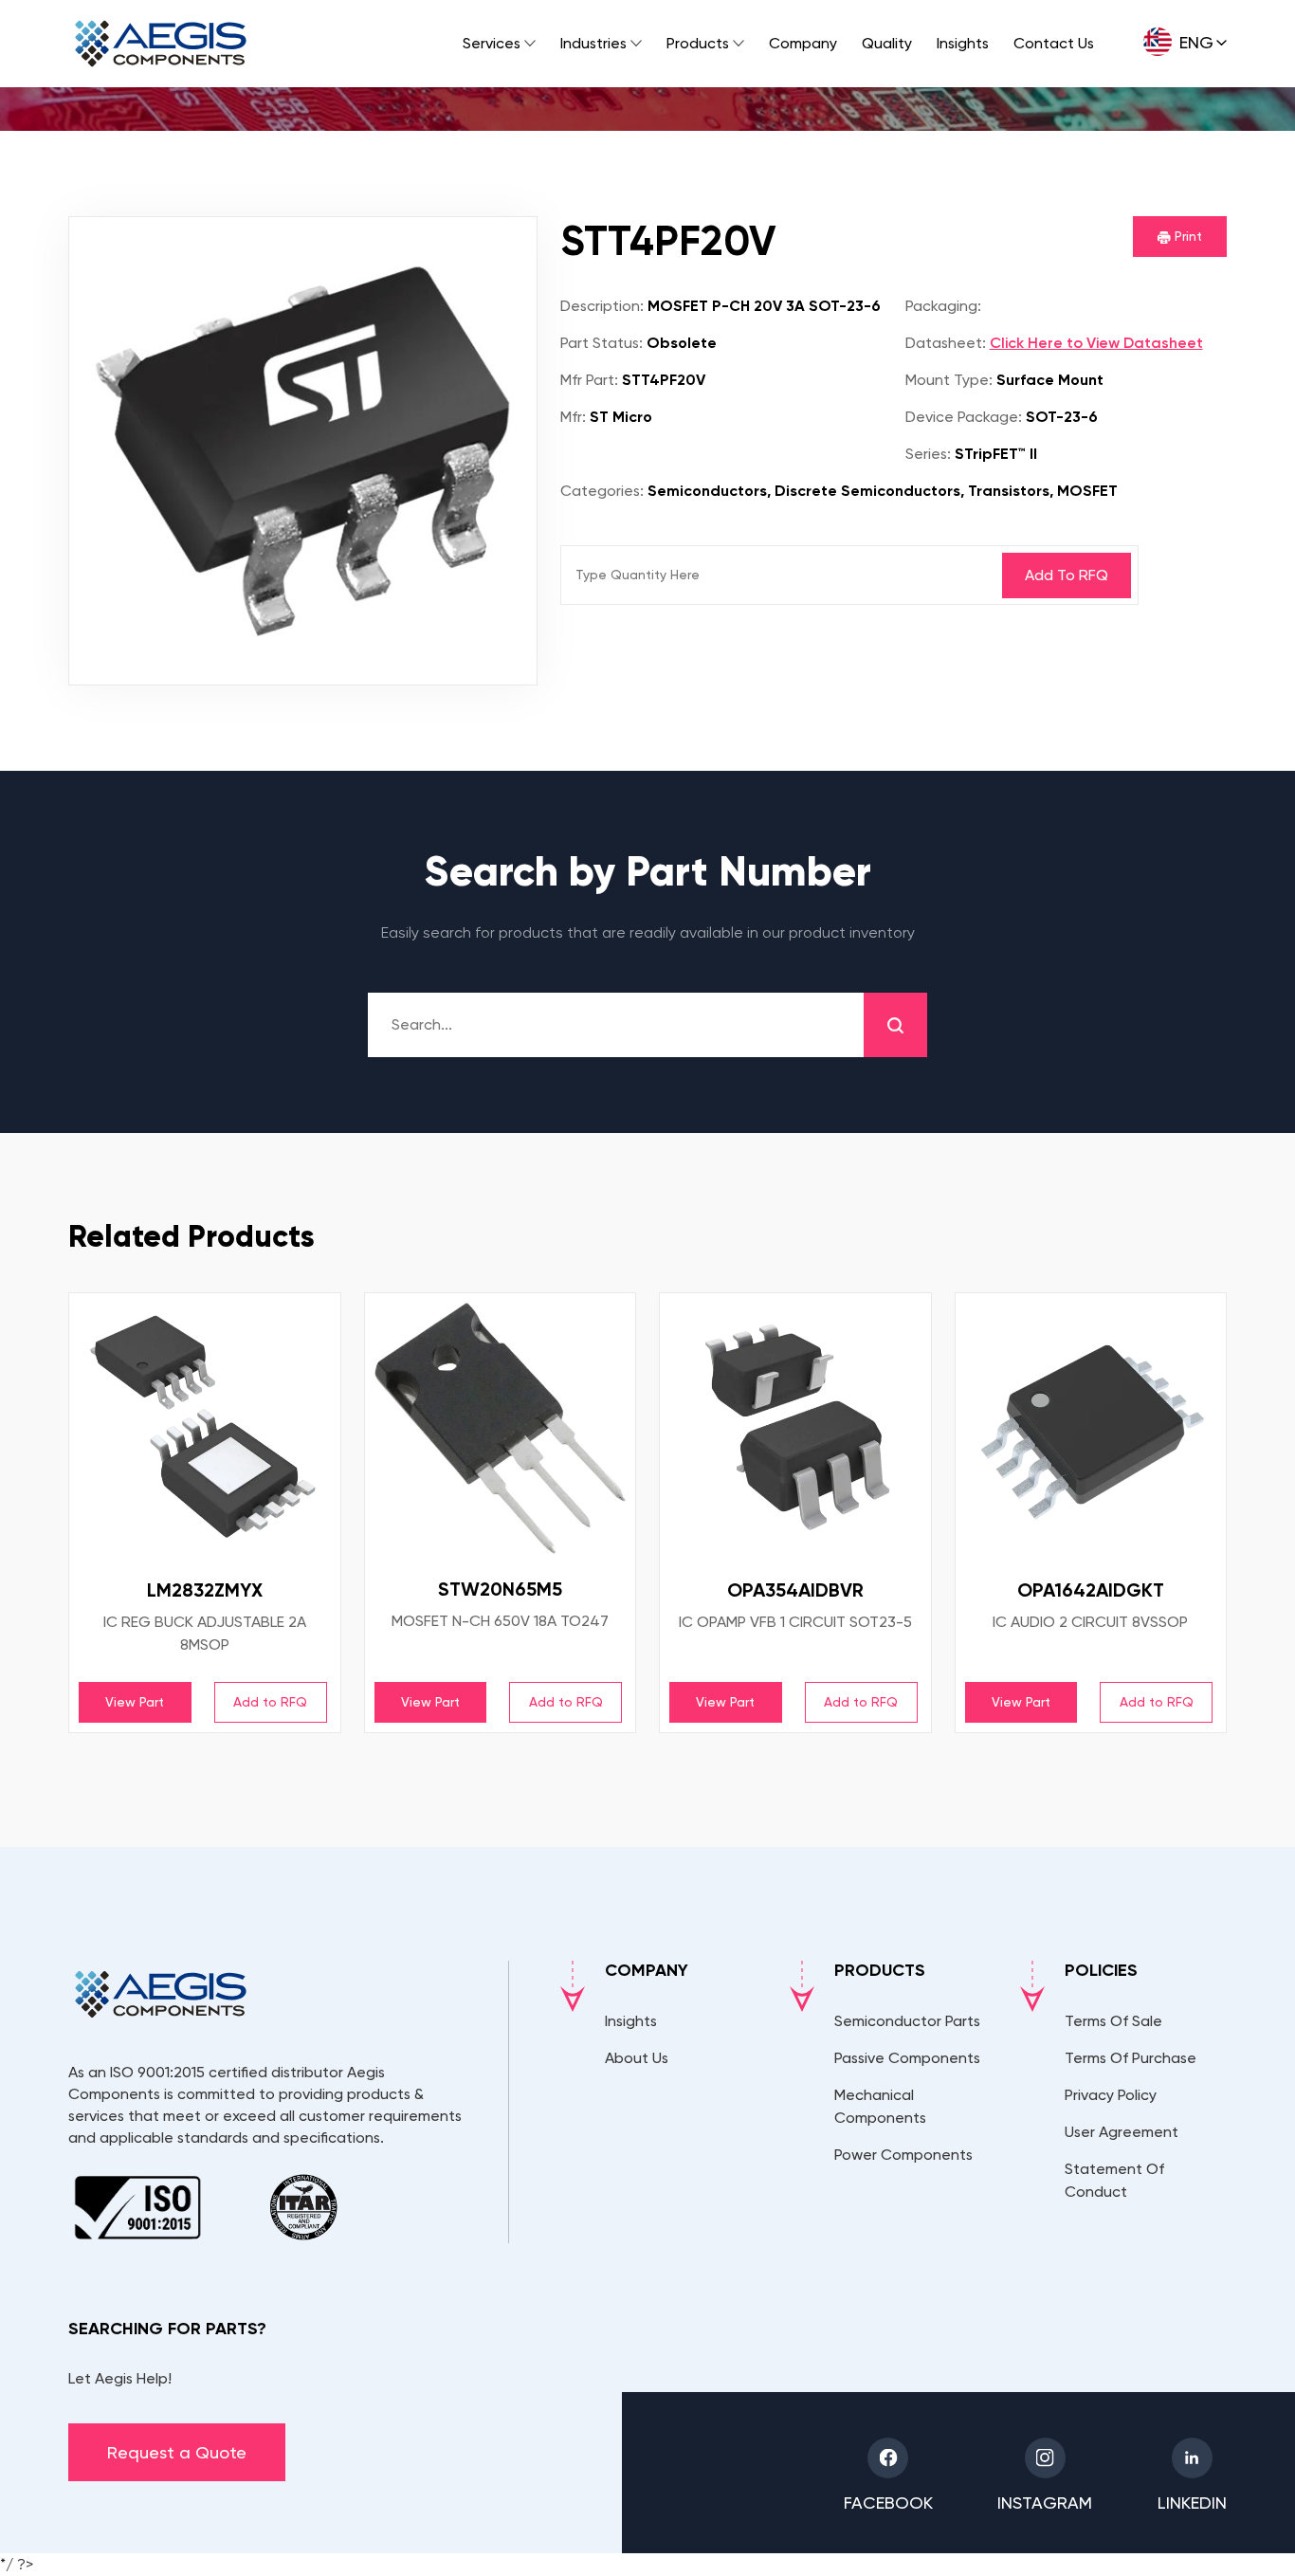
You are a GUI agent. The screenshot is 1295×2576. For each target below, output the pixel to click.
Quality (887, 43)
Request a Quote (177, 2452)
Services (492, 43)
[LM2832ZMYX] (205, 1429)
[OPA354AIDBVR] (795, 1429)
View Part (135, 1702)
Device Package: (964, 417)
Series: (928, 454)
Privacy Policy (1111, 2095)
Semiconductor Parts (907, 2021)
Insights (963, 43)
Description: (602, 306)
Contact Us (1054, 43)
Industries (593, 43)
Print (1186, 236)
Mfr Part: (589, 380)
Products (698, 43)
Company (803, 43)
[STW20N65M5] (501, 1428)
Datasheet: (946, 343)
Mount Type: (949, 380)
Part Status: (602, 343)
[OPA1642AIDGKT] (1091, 1429)
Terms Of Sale (1113, 2021)
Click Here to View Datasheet (1096, 343)
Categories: (602, 491)
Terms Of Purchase (1131, 2058)
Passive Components (907, 2058)
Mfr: (573, 417)
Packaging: (943, 306)
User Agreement (1122, 2132)
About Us (637, 2058)
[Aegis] (161, 44)
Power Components (903, 2155)
